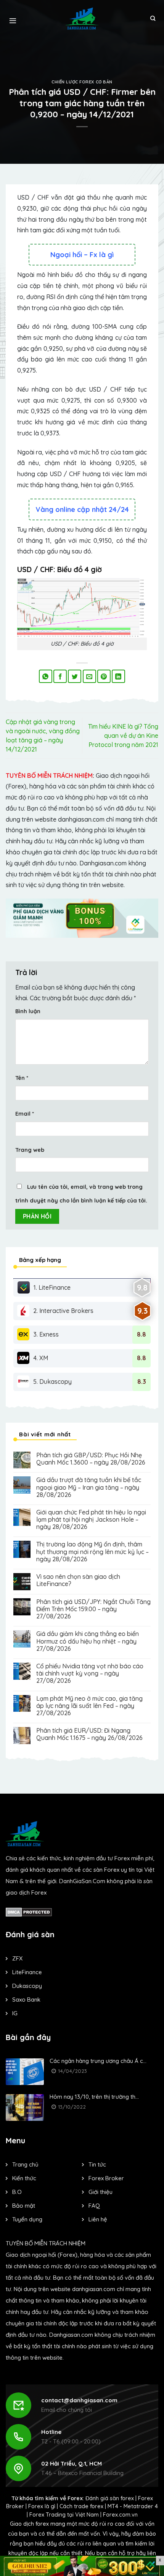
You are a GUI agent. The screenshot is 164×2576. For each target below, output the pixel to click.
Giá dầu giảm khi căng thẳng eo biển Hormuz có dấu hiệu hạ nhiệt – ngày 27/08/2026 (88, 1641)
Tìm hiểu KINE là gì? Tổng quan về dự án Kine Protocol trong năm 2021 (123, 736)
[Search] (153, 19)
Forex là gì (42, 2506)
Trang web (30, 1150)
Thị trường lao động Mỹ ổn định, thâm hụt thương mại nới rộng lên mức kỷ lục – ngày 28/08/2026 (92, 1552)
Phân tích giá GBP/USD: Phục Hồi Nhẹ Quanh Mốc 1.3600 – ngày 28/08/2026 (91, 1459)
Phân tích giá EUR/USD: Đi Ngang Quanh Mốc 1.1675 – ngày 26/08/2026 (89, 1734)
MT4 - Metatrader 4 (133, 2506)
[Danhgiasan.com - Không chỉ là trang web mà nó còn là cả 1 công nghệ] (82, 18)
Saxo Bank (26, 2000)
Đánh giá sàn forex (110, 2498)
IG (15, 2013)
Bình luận (28, 1011)
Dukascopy (27, 1986)
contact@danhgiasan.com (79, 2400)
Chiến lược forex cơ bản (82, 82)
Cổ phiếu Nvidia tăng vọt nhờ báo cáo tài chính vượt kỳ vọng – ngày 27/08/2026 (90, 1673)
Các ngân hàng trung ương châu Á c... (98, 2061)
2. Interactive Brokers (63, 1311)
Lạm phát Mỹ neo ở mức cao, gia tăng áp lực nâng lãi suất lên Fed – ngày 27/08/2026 (89, 1706)
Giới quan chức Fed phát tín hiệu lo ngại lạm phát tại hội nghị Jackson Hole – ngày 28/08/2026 (91, 1520)
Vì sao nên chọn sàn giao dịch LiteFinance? (78, 1580)
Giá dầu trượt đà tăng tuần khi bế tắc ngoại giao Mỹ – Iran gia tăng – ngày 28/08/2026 (89, 1487)
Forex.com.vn (120, 2515)
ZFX (17, 1958)
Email (25, 1114)
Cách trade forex (81, 2506)
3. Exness (46, 1334)
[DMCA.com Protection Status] (29, 1912)
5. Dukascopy (52, 1382)
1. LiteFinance (52, 1287)
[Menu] (13, 19)
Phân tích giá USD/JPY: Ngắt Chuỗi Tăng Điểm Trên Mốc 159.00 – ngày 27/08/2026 (93, 1609)
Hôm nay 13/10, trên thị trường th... (94, 2097)
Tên (22, 1078)
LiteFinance (27, 1972)
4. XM (41, 1358)
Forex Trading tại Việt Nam (64, 2515)
